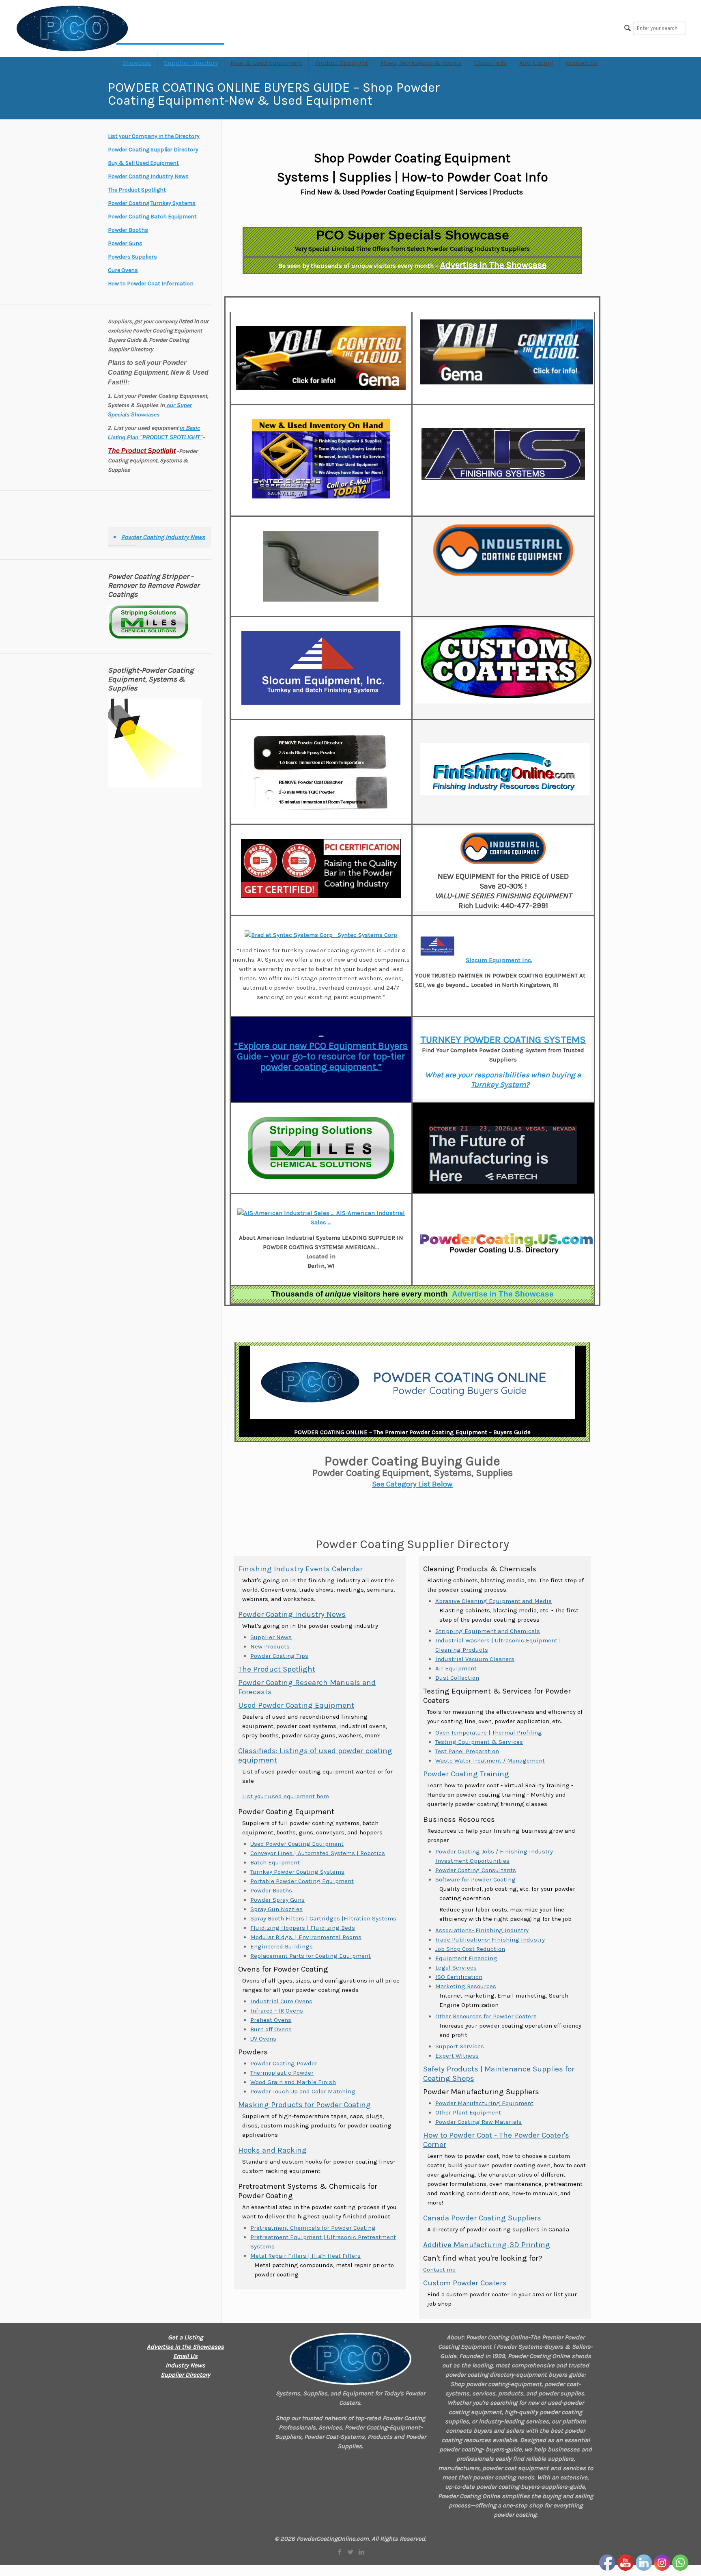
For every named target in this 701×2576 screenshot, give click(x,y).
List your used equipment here (286, 1796)
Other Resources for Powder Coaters (486, 2016)
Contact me (439, 2270)
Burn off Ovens (271, 2029)
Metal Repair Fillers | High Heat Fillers (305, 2256)
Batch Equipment (275, 1862)
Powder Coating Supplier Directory (153, 150)
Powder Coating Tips (279, 1656)
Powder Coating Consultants (476, 1870)
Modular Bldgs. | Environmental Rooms (306, 1937)
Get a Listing (185, 2337)
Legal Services (456, 1968)
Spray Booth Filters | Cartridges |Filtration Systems (323, 1918)
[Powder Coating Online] (350, 2359)
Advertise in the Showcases (185, 2347)
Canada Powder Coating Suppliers (482, 2218)
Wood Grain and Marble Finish (293, 2082)
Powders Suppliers (132, 257)
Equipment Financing (466, 1958)
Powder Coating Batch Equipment (152, 217)
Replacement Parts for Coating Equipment (311, 1956)
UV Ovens (263, 2039)
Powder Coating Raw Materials (478, 2122)
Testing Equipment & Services (479, 1742)
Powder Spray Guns (277, 1900)
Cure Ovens (123, 270)
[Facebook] (339, 2552)
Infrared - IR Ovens (277, 2011)
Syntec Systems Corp (367, 935)
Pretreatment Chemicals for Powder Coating (313, 2228)
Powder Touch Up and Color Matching (303, 2091)
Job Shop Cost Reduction (470, 1949)
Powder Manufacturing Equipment (484, 2103)
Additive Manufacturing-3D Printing (487, 2245)
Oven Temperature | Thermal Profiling (489, 1732)
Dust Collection (457, 1678)
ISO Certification (459, 1977)
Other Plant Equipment (468, 2112)
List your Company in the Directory (154, 136)
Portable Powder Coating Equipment (302, 1881)
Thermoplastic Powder (282, 2073)
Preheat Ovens (271, 2020)
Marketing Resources (466, 1986)
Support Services (460, 2046)
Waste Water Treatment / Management (490, 1760)
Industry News (185, 2365)
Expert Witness (457, 2056)
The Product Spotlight (277, 1669)
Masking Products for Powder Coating (304, 2105)
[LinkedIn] (361, 2552)
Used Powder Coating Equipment (296, 1705)
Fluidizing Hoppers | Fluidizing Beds (303, 1928)
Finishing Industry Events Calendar (300, 1569)
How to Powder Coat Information (151, 284)
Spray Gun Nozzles (276, 1909)
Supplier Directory (185, 2375)
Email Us (185, 2356)
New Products (270, 1646)
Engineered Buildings (282, 1946)
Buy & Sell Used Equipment (143, 163)
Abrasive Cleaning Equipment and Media (493, 1601)
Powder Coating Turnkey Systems (152, 203)
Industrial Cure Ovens (281, 2001)
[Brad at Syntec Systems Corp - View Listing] (290, 935)
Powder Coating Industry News (292, 1614)
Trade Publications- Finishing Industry (490, 1940)
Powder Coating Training (466, 1774)
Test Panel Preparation (467, 1751)
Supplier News (271, 1637)
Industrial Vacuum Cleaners (475, 1659)
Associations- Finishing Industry (482, 1930)
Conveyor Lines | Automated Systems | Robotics (318, 1853)
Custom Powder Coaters (465, 2283)
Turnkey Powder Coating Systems (297, 1872)
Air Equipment (456, 1668)
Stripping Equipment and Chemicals (488, 1631)
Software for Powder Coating (475, 1879)
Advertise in (503, 1294)
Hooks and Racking (272, 2150)
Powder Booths (271, 1890)
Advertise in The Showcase (493, 265)
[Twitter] (350, 2552)
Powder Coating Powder (284, 2063)
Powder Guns (125, 243)
